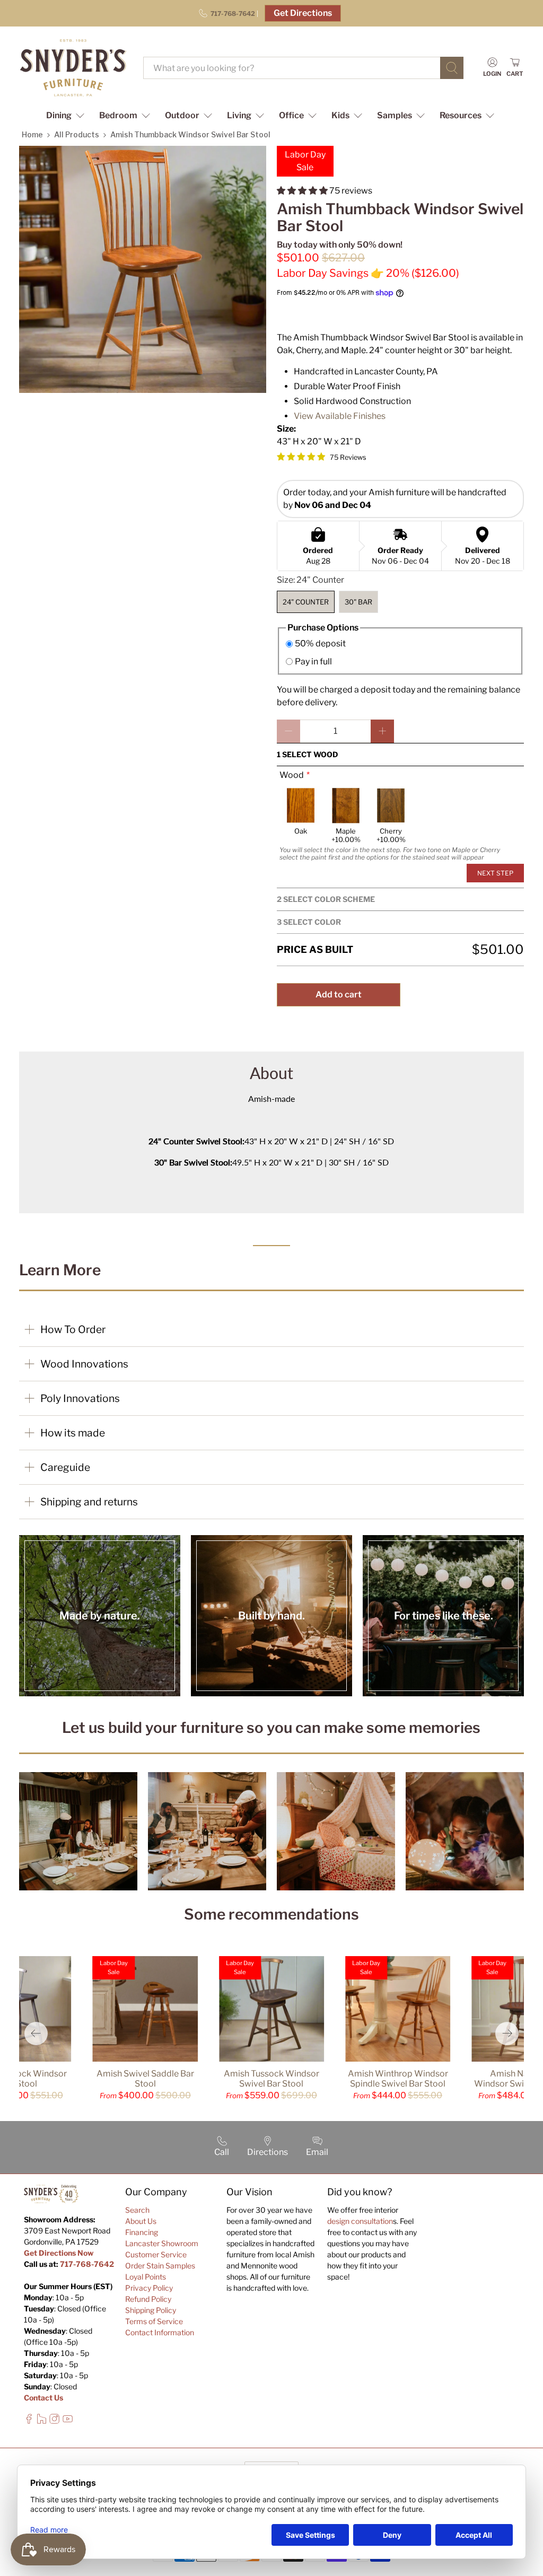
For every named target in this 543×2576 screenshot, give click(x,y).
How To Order (73, 1329)
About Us (141, 2221)
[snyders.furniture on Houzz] (42, 2421)
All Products (77, 134)
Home (32, 134)
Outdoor (182, 115)
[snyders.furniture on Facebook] (29, 2421)
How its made (73, 1433)
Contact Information (160, 2332)
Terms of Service (154, 2321)
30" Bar (358, 602)
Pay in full (313, 661)
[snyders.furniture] (73, 68)
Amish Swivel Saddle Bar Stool (145, 2079)
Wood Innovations (84, 1364)
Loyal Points (146, 2277)
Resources (461, 115)
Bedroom (118, 115)
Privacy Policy (149, 2288)
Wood (292, 775)
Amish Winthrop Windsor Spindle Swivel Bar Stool (398, 2079)
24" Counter (306, 602)
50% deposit (320, 643)
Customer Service (156, 2254)
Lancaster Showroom (162, 2243)
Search (137, 2210)
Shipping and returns (89, 1502)
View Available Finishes (340, 416)
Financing (142, 2232)
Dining (59, 115)
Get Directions (303, 13)
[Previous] (36, 2034)
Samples (395, 115)
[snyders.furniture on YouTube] (68, 2421)
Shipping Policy (151, 2310)
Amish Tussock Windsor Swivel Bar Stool (271, 2079)
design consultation (360, 2221)
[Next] (507, 2034)
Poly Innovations (80, 1398)
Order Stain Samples (160, 2266)
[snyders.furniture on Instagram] (54, 2421)
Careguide (65, 1467)
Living (239, 115)
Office (291, 115)
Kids (340, 115)
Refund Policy (148, 2299)
